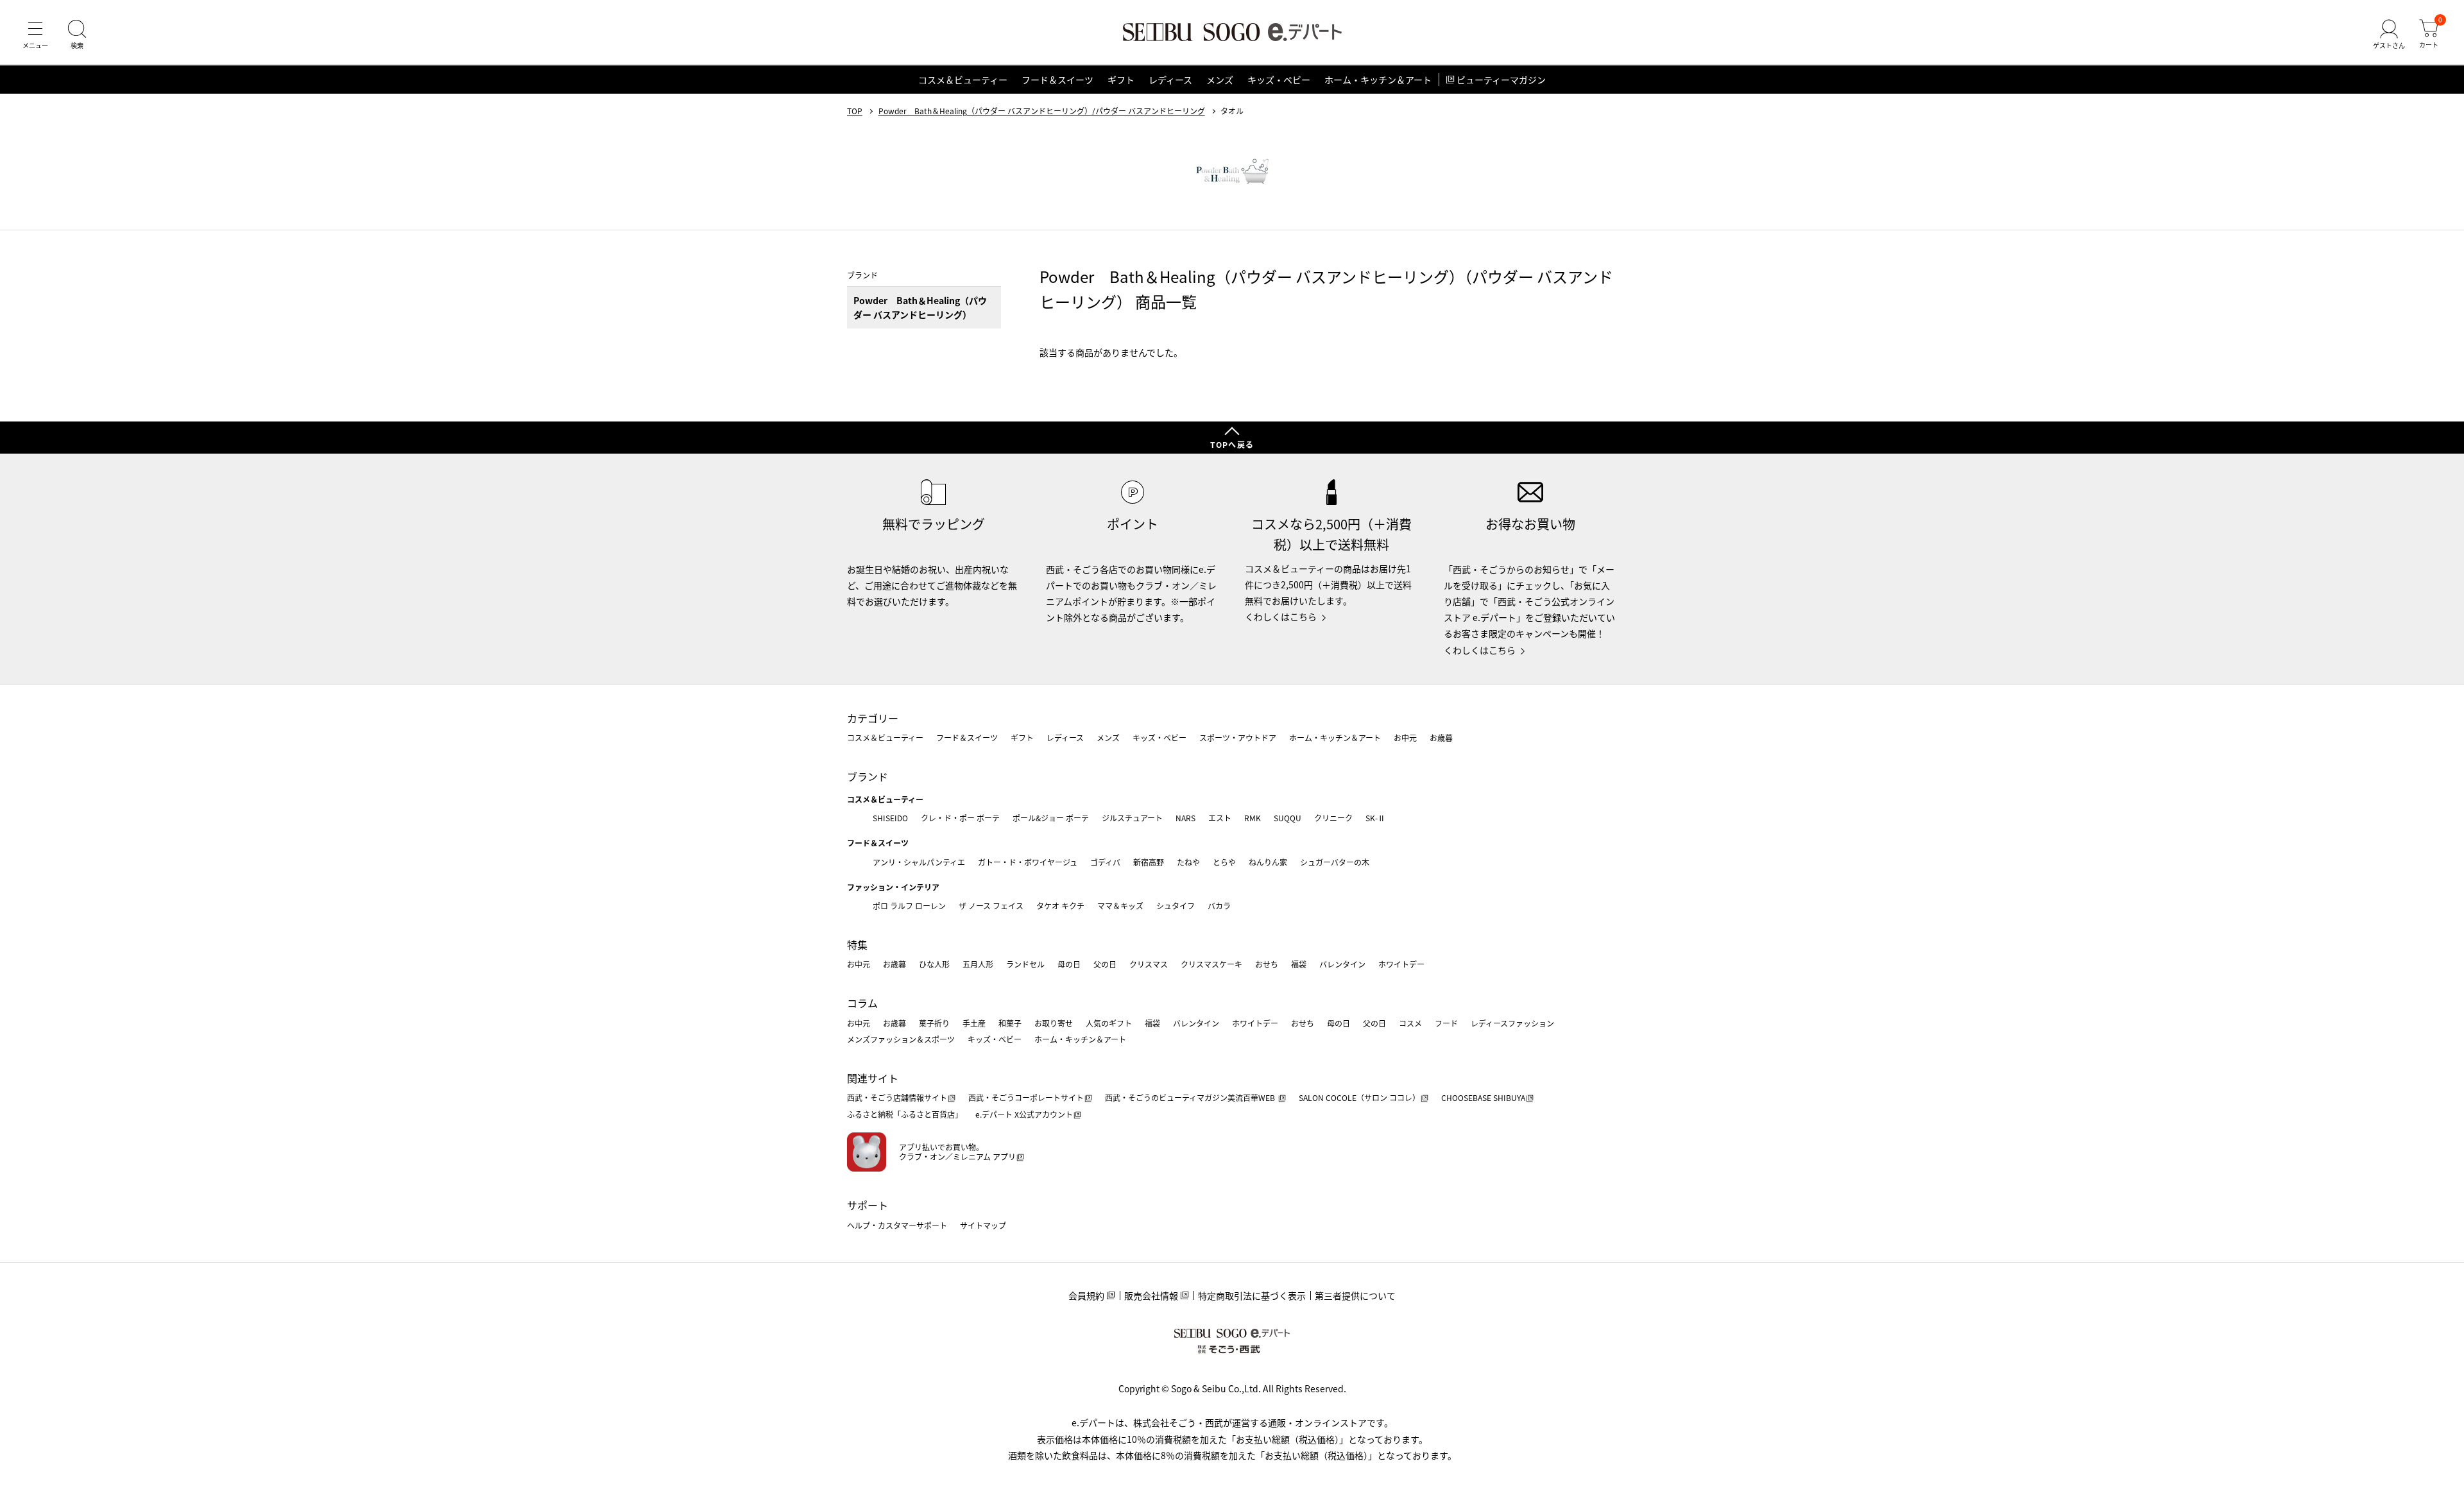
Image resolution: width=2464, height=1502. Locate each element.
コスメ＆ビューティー (963, 80)
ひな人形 (934, 964)
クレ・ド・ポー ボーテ (960, 818)
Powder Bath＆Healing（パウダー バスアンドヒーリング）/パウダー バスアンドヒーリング (1042, 111)
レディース (1170, 80)
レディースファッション (1512, 1023)
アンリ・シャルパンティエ (919, 862)
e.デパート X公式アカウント (1024, 1114)
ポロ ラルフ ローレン (909, 906)
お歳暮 (1441, 738)
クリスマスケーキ (1211, 964)
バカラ (1219, 906)
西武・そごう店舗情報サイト (897, 1097)
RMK (1253, 818)
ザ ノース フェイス (991, 906)
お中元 (1405, 738)
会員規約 (1086, 1295)
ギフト (1121, 80)
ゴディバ (1105, 862)
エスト (1220, 818)
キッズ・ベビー (1279, 80)
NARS (1185, 818)
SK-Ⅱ (1375, 818)
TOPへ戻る (1232, 444)
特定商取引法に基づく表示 (1252, 1295)
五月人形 (978, 964)
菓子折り (934, 1023)
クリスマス (1149, 964)
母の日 (1069, 964)
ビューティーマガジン (1501, 80)
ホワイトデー (1401, 964)
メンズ (1220, 80)
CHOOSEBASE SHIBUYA (1483, 1097)
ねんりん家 (1268, 862)
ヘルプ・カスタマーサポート (897, 1225)
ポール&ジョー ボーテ (1051, 818)
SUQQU (1288, 818)
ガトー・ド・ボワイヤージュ (1028, 862)
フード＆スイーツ (1057, 80)
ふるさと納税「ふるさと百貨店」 (905, 1114)
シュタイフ (1176, 906)
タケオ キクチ (1060, 906)
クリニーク (1333, 818)
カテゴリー (873, 718)
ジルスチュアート (1132, 818)
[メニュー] (35, 35)
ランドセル (1025, 964)
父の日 (1105, 964)
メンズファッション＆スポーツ (901, 1039)
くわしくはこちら (1281, 617)
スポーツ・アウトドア (1238, 738)
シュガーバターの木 (1335, 862)
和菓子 (1010, 1023)
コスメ (1410, 1023)
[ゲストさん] (2389, 35)
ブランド (868, 776)
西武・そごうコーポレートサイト (1026, 1097)
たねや (1188, 862)
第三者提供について (1355, 1295)
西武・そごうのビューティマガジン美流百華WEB (1191, 1097)
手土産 (974, 1023)
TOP (855, 111)
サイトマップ (983, 1225)
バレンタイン (1342, 964)
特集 (857, 944)
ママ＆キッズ (1120, 906)
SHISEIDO (890, 818)
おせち (1267, 964)
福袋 (1299, 964)
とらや (1224, 862)
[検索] (77, 35)
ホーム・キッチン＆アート (1378, 80)
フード (1446, 1023)
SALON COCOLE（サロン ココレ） (1359, 1097)
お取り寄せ (1054, 1023)
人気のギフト (1109, 1023)
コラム (862, 1003)
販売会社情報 (1151, 1295)
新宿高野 (1149, 862)
